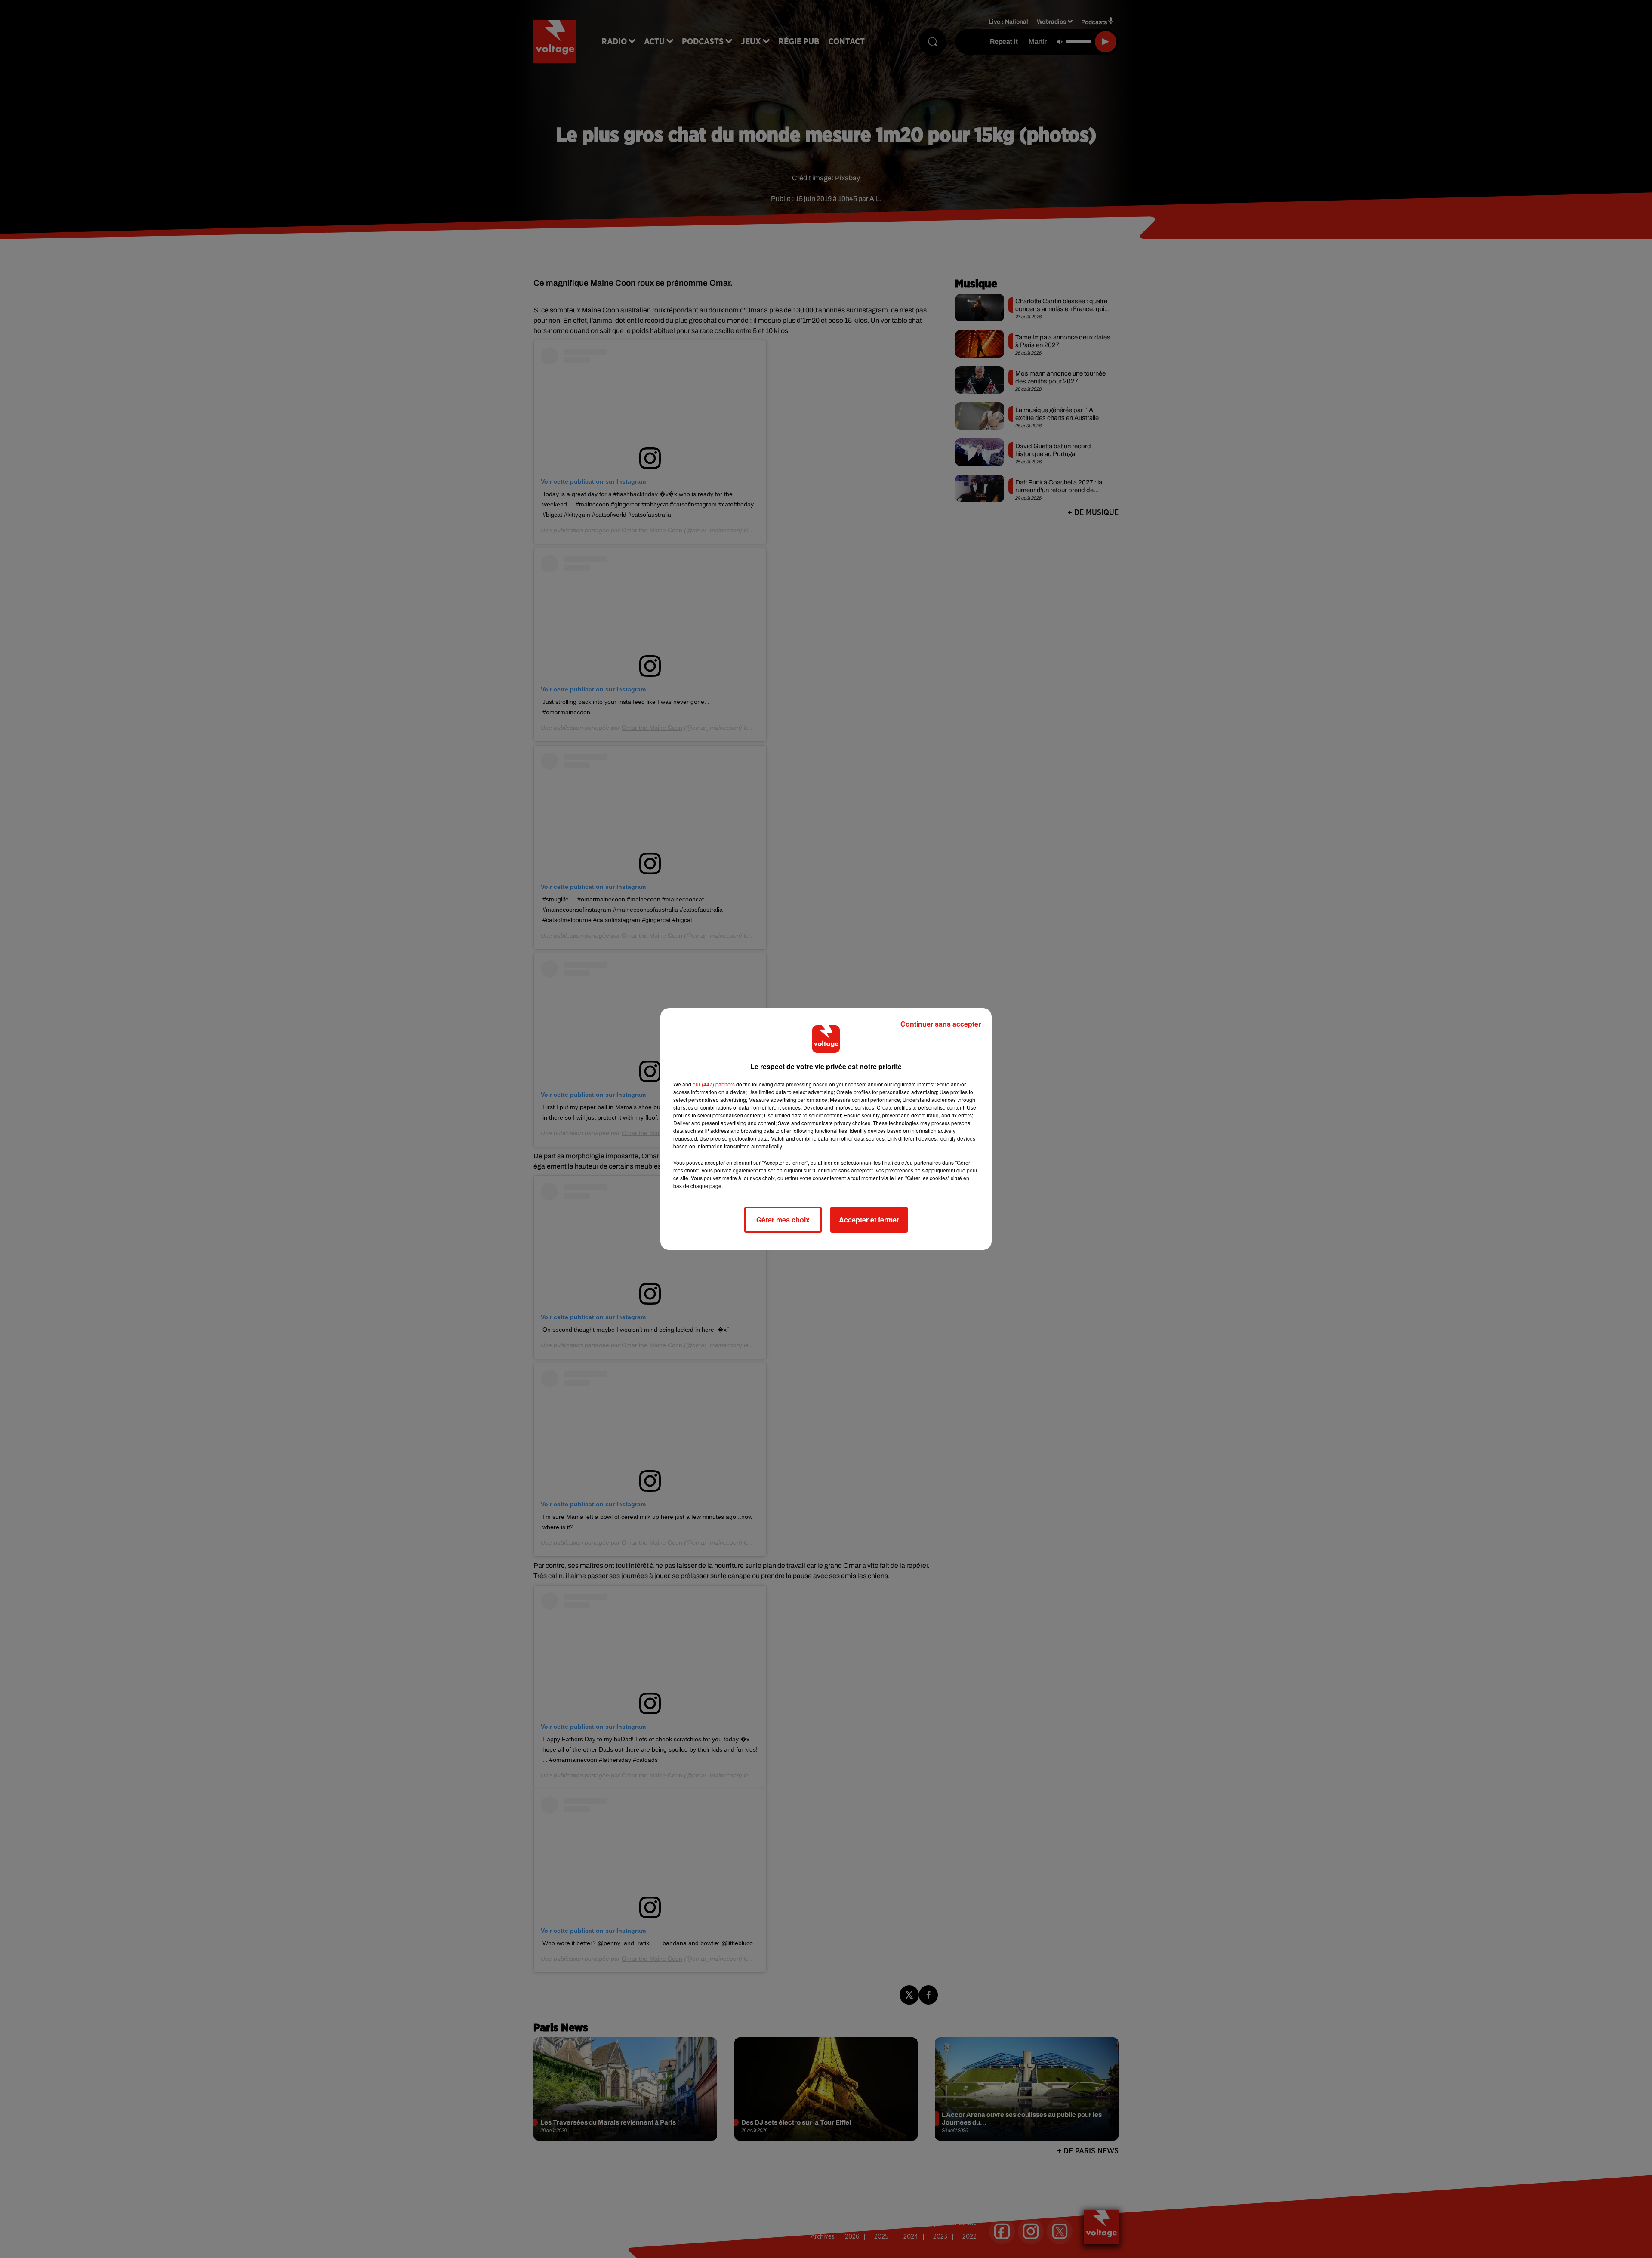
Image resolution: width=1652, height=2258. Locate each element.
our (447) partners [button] (714, 1084)
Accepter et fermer (869, 1220)
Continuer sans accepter (941, 1024)
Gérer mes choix (783, 1220)
